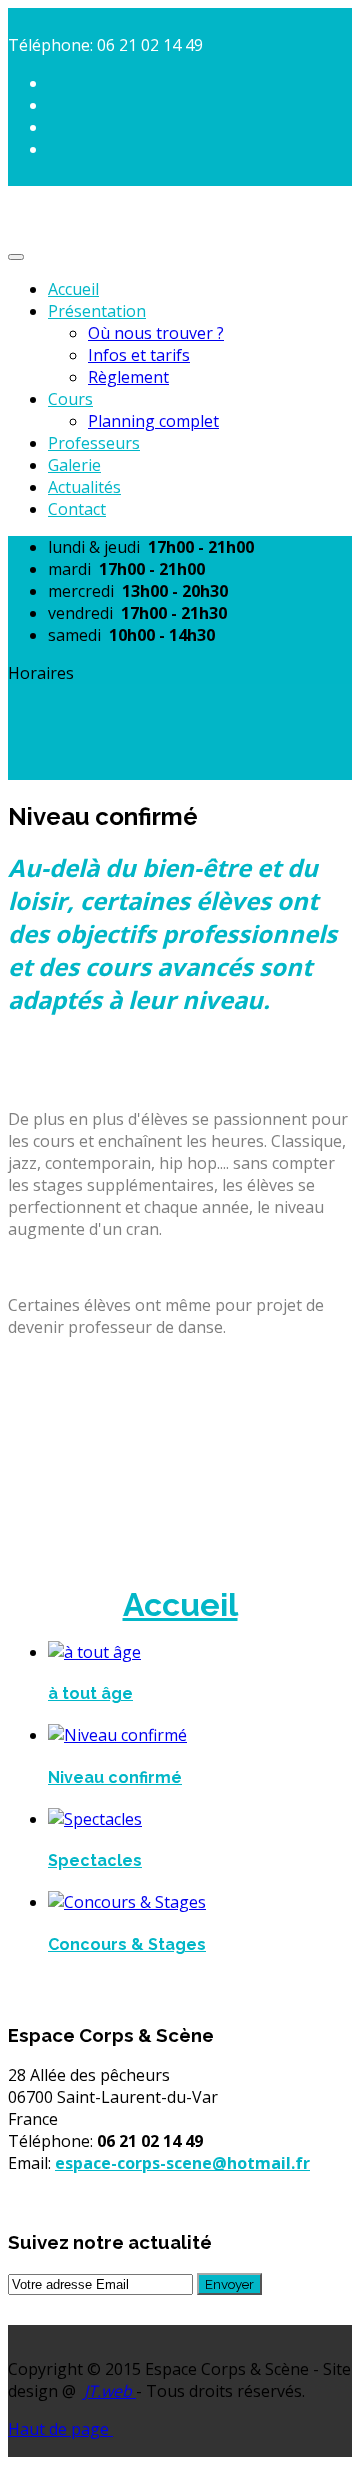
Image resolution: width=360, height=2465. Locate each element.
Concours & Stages (127, 1944)
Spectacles (95, 1860)
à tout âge (90, 1693)
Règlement (128, 377)
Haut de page (60, 2429)
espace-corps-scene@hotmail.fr (182, 2163)
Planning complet (153, 421)
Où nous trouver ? (156, 333)
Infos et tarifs (139, 355)
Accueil (73, 289)
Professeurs (94, 443)
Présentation (97, 311)
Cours (70, 399)
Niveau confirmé (115, 1777)
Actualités (84, 487)
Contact (77, 509)
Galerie (74, 465)
